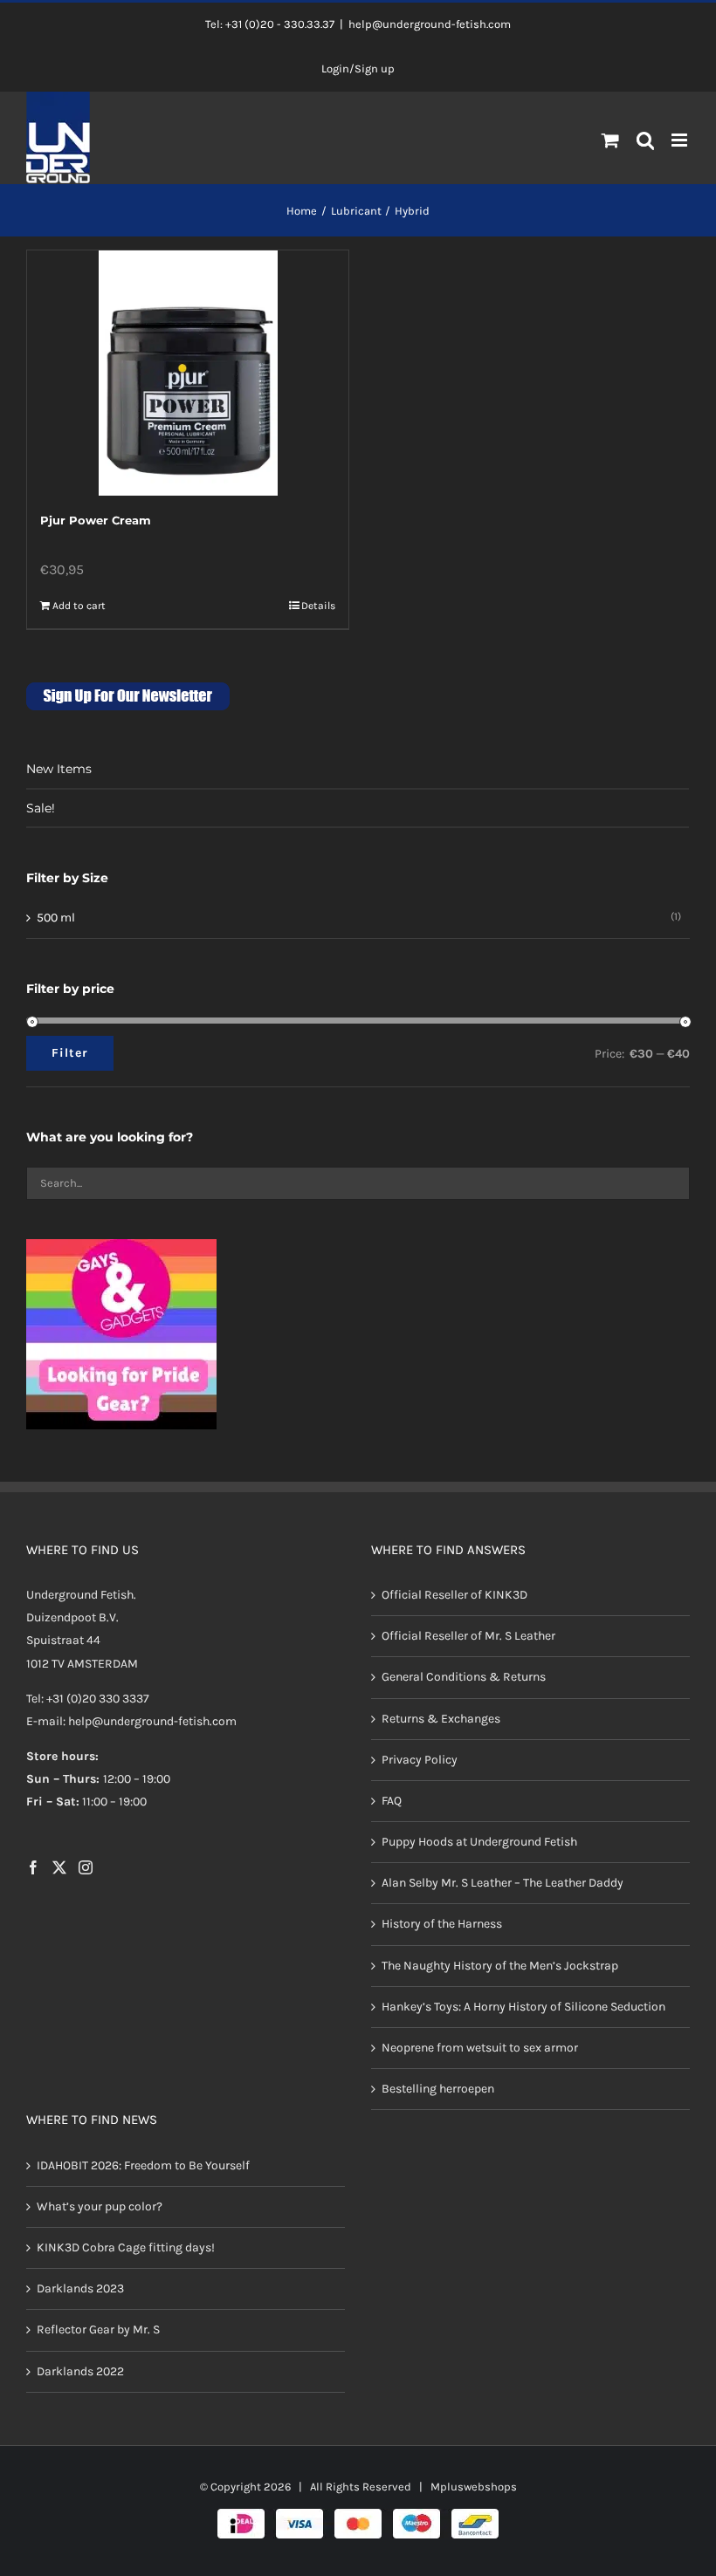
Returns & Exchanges (441, 1719)
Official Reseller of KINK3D (454, 1595)
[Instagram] (86, 1867)
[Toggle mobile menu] (681, 140)
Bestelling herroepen (438, 2089)
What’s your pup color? (100, 2206)
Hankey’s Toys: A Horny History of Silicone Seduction (523, 2007)
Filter (70, 1053)
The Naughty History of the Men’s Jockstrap (500, 1966)
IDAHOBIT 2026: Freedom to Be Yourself (143, 2165)
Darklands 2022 (80, 2371)
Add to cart (79, 606)
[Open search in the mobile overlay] (646, 141)
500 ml (56, 918)
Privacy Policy (420, 1760)
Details (318, 606)
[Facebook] (33, 1867)
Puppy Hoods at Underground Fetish (479, 1842)
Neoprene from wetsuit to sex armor (480, 2048)
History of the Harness (442, 1924)
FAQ (392, 1801)
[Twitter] (59, 1867)
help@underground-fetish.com (430, 24)
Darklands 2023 (80, 2288)
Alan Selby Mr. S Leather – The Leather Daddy (503, 1883)
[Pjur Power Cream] (188, 373)
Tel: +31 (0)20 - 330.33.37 (270, 24)
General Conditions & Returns (464, 1677)
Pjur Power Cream (96, 520)
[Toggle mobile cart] (610, 140)
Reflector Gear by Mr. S (98, 2329)
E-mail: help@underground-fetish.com (131, 1721)
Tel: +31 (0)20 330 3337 (88, 1699)
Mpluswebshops (474, 2487)
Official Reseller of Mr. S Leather (468, 1636)
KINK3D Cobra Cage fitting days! (126, 2247)
